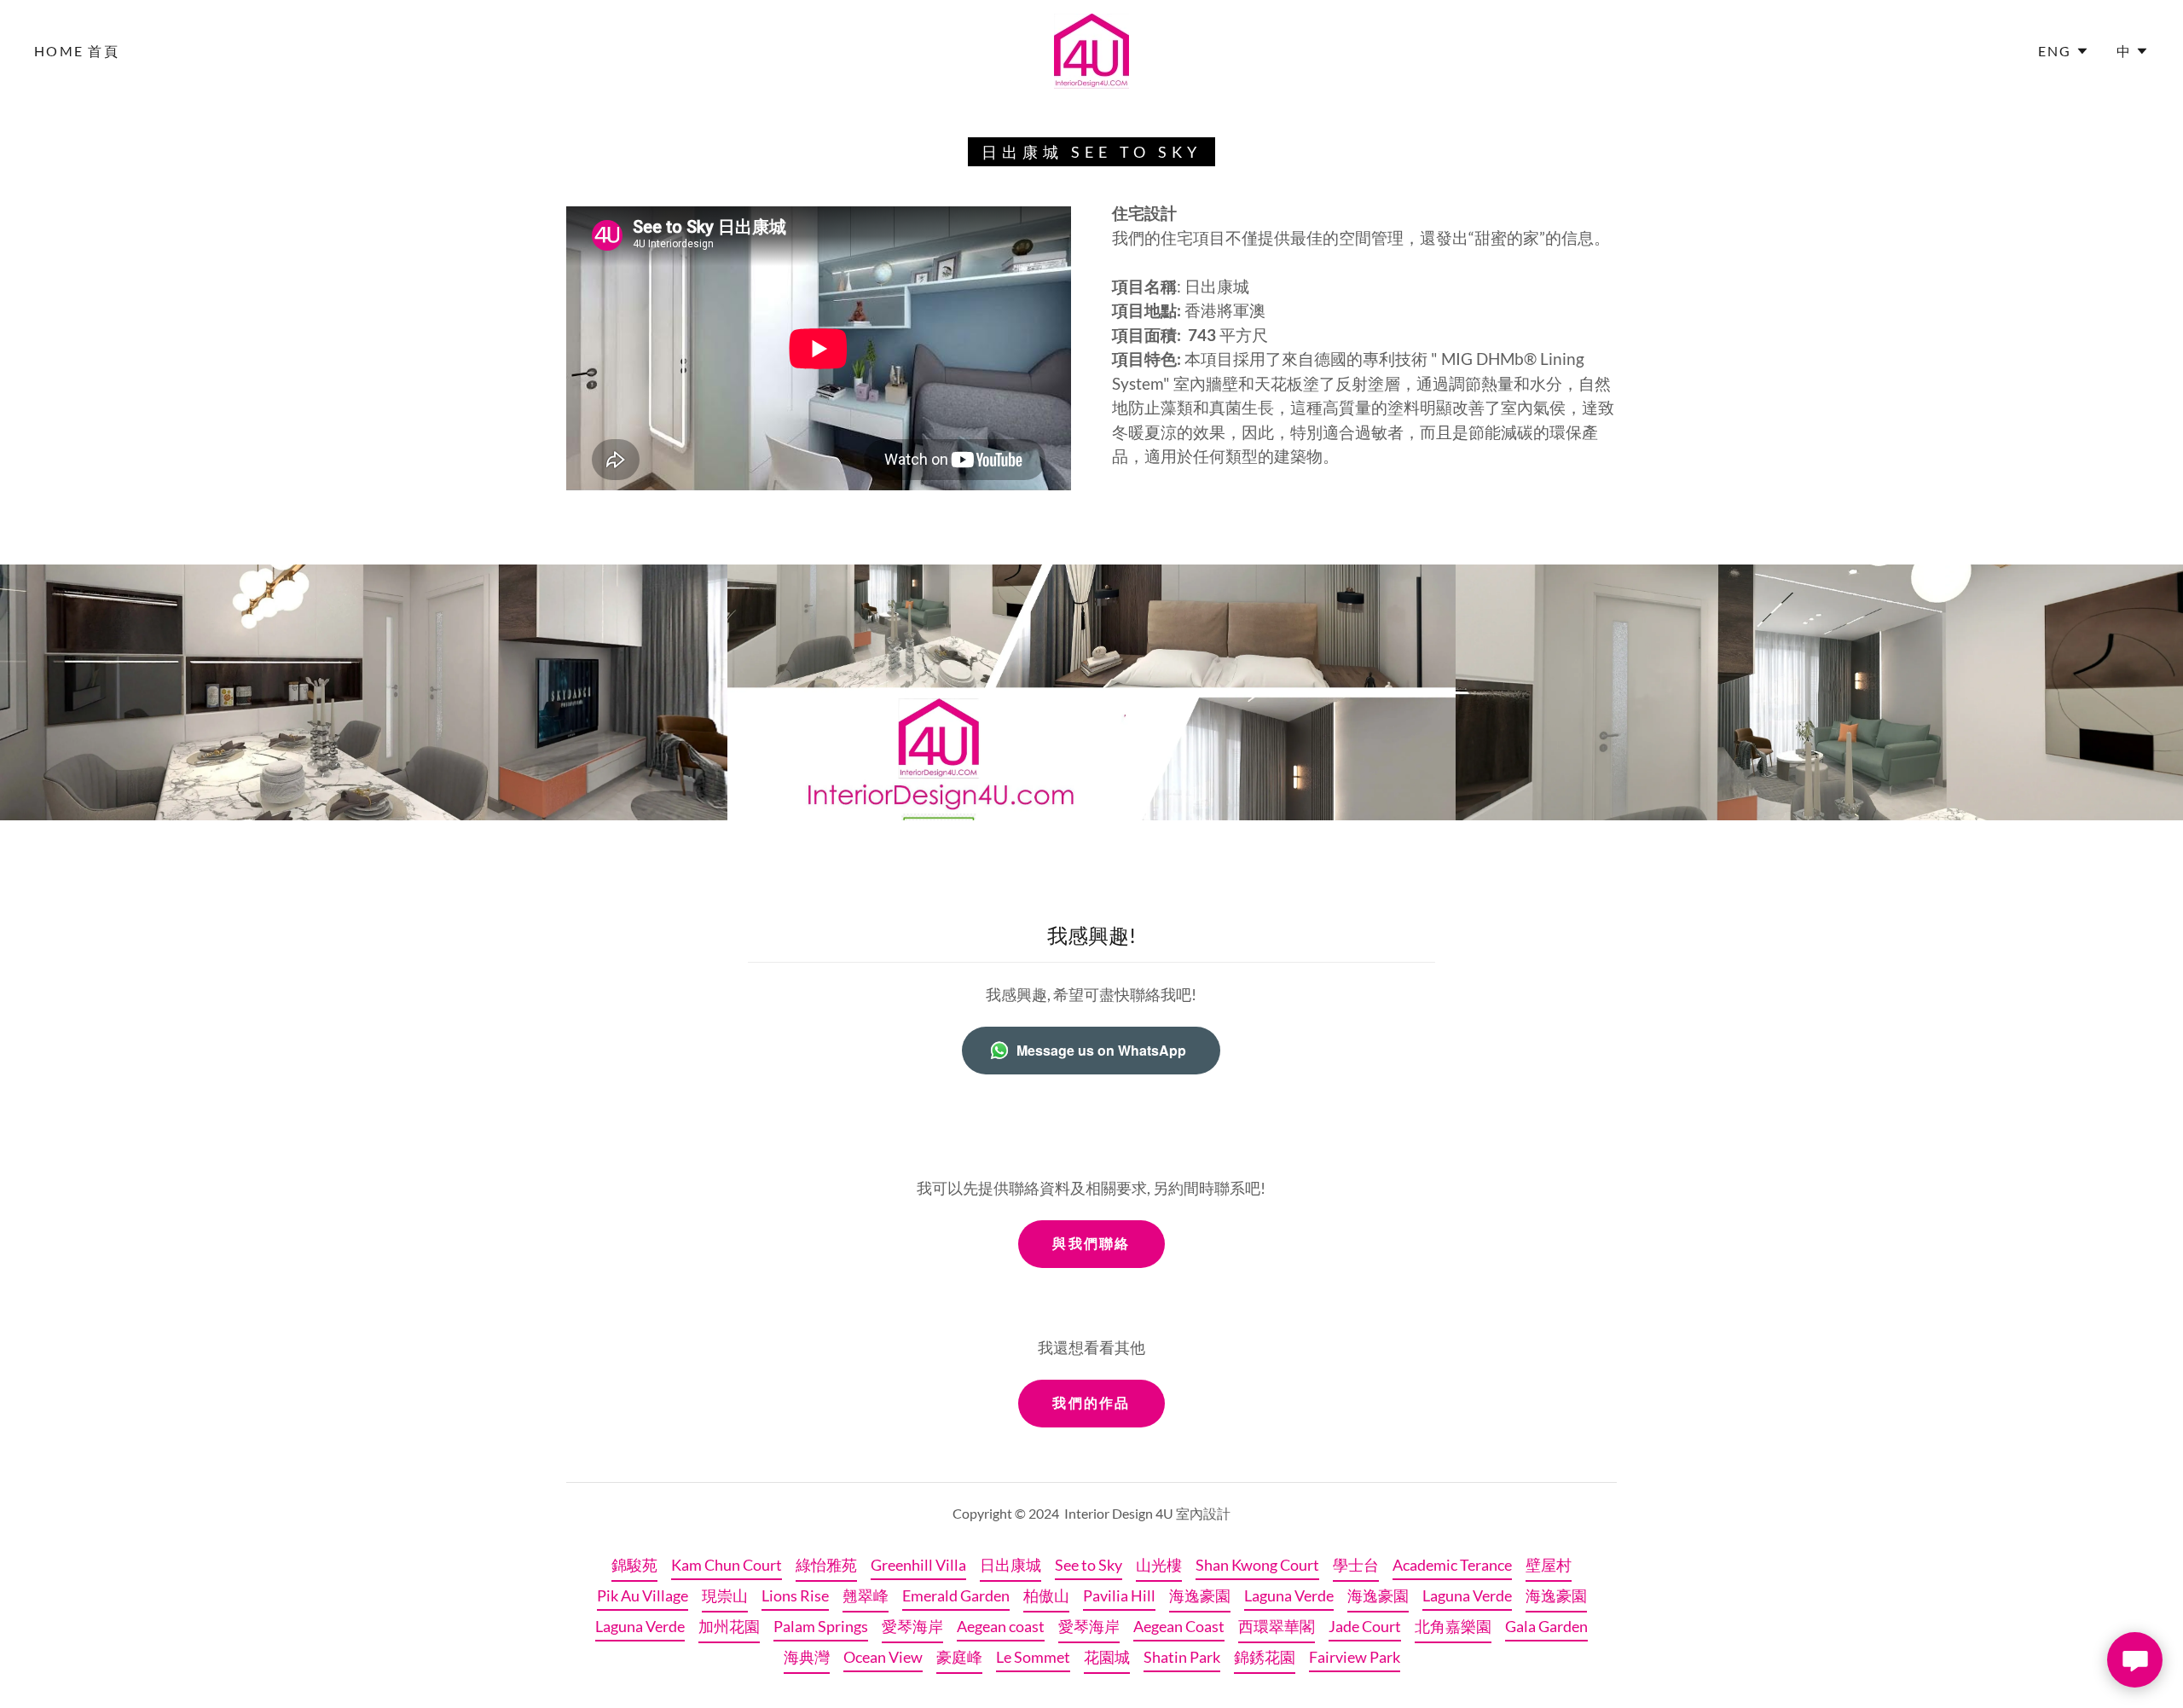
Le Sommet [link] (1033, 1657)
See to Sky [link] (1089, 1565)
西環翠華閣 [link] (1277, 1626)
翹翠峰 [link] (866, 1595)
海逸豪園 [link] (1200, 1595)
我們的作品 (1091, 1402)
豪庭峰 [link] (959, 1657)
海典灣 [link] (807, 1657)
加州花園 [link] (729, 1626)
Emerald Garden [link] (956, 1595)
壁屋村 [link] (1549, 1565)
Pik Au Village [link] (643, 1595)
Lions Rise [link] (795, 1595)
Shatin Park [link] (1182, 1657)
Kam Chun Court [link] (727, 1565)
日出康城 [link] (1010, 1565)
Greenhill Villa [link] (918, 1565)
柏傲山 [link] (1046, 1595)
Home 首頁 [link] (77, 51)
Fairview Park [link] (1355, 1657)
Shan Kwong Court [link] (1257, 1565)
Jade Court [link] (1365, 1626)
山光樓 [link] (1159, 1565)
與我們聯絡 (1091, 1243)
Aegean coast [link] (1001, 1626)
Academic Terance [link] (1452, 1565)
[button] (2064, 51)
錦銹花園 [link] (1265, 1657)
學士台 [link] (1356, 1565)
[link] (1091, 49)
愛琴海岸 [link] (912, 1626)
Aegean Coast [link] (1179, 1626)
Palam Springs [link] (821, 1626)
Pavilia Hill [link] (1119, 1595)
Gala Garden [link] (1546, 1626)
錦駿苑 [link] (634, 1565)
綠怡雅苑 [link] (826, 1565)
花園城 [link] (1107, 1657)
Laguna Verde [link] (1289, 1595)
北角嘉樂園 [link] (1453, 1626)
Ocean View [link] (883, 1657)
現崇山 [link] (725, 1595)
